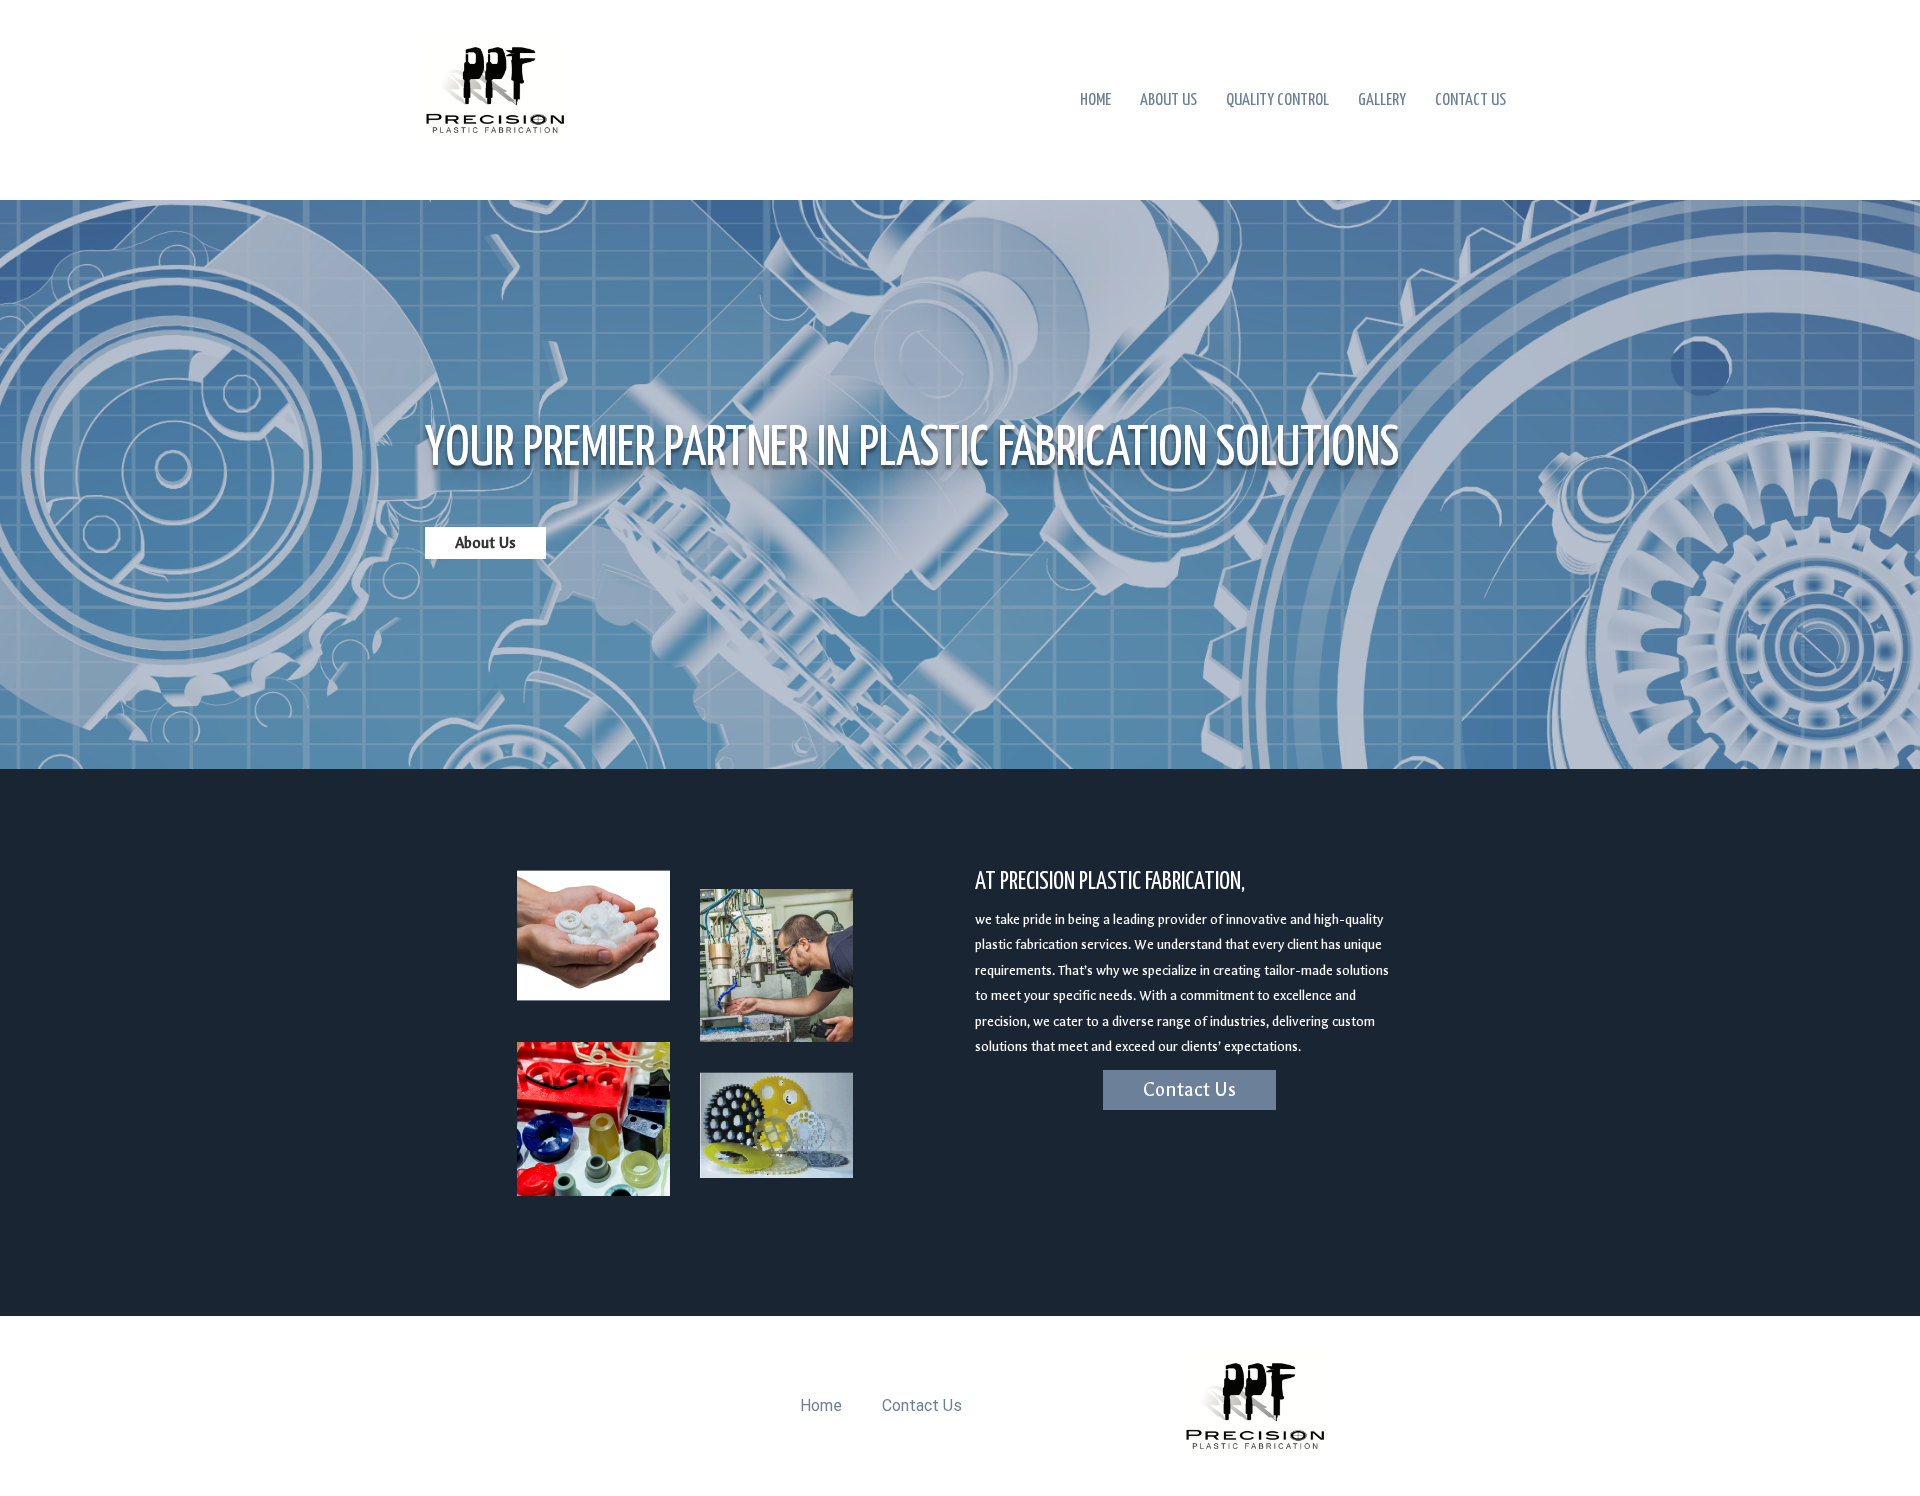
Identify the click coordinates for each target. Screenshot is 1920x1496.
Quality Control (1277, 100)
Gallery (1382, 100)
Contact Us (1470, 100)
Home (1095, 100)
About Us (1168, 100)
